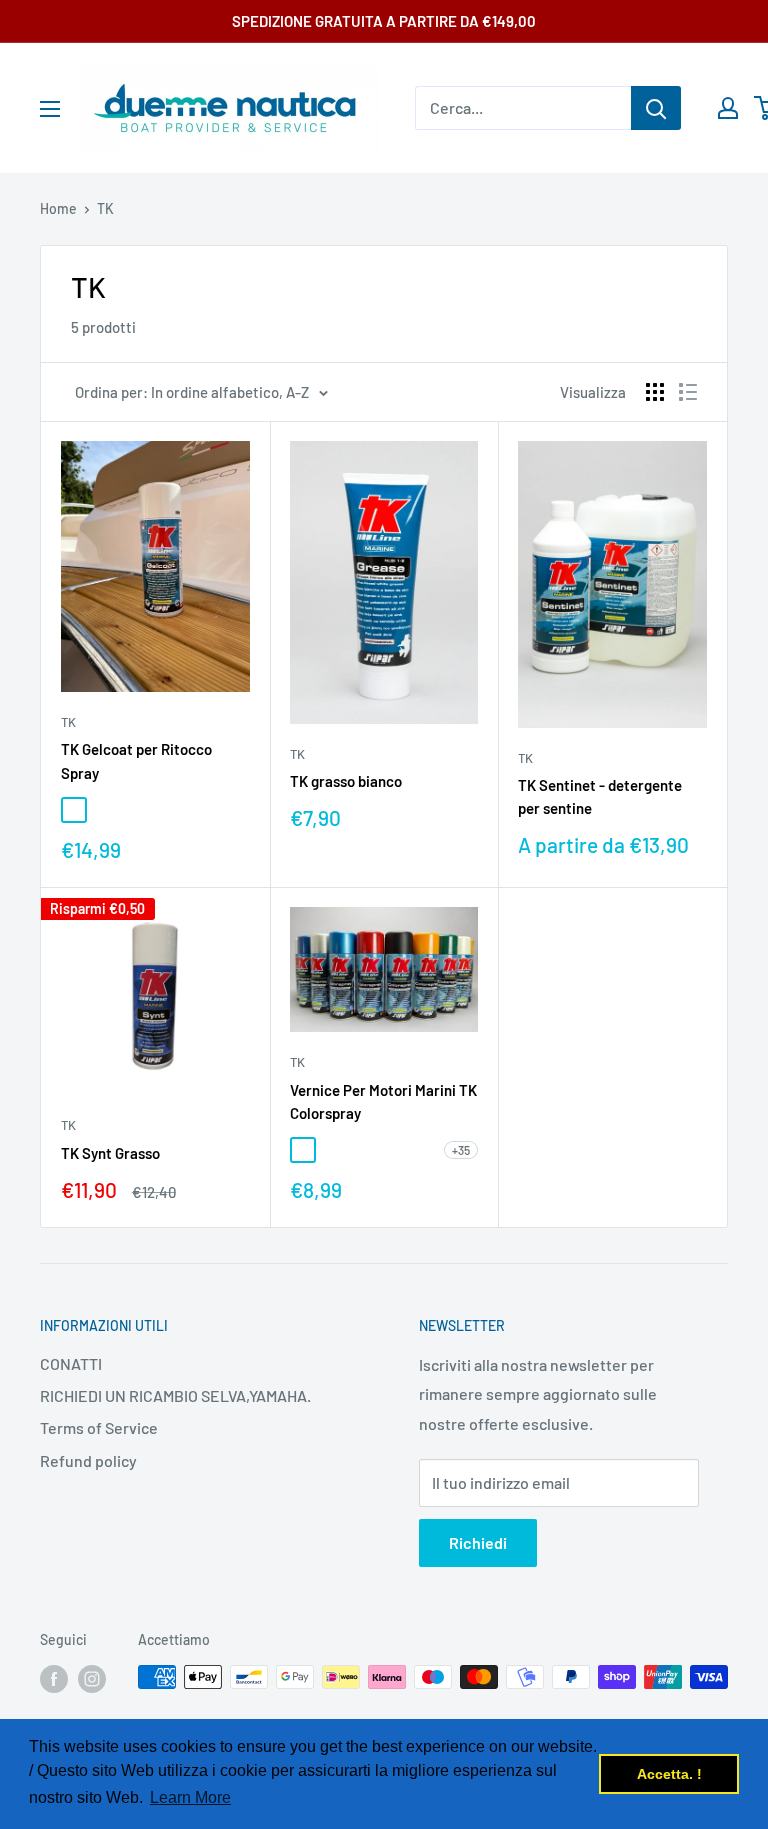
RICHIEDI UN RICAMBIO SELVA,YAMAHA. (175, 1395)
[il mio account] (728, 108)
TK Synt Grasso (110, 1153)
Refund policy (88, 1460)
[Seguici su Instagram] (92, 1679)
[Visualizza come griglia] (655, 392)
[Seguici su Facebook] (54, 1679)
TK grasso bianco (346, 781)
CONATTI (71, 1363)
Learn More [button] (190, 1797)
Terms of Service (99, 1427)
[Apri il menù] (50, 109)
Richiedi (478, 1542)
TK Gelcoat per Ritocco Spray (136, 760)
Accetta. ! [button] (669, 1774)
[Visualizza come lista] (688, 392)
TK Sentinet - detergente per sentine (600, 796)
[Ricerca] (656, 108)
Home (58, 208)
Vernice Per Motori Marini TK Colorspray (383, 1101)
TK (105, 208)
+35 (461, 1150)
